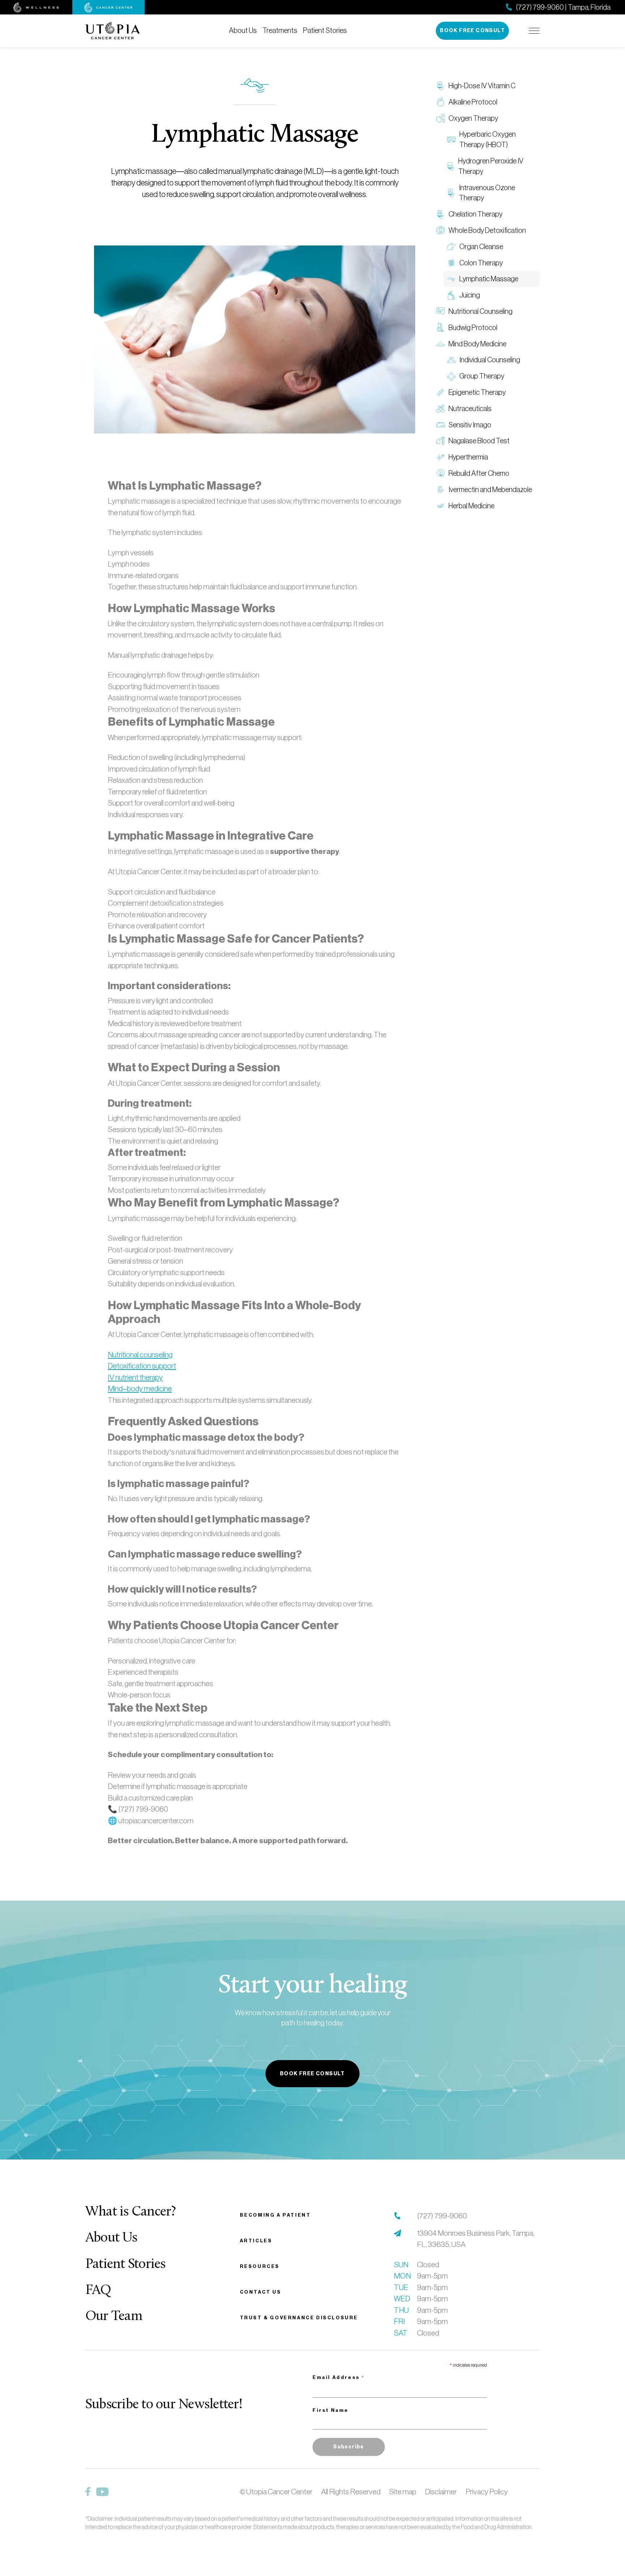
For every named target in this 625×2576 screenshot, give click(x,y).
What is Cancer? (131, 2212)
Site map (403, 2492)
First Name (331, 2410)
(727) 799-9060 (442, 2216)
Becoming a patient (275, 2215)
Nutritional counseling (140, 1355)
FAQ (98, 2291)
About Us (243, 30)
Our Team (114, 2317)
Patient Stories (325, 30)
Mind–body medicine (140, 1389)
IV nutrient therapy (135, 1377)
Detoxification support (142, 1366)
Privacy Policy (487, 2492)
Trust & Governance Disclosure (299, 2318)
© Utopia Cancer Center (276, 2492)
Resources (260, 2266)
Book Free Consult (472, 31)
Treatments (280, 30)
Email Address (339, 2378)
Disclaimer (441, 2492)
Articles (256, 2241)
